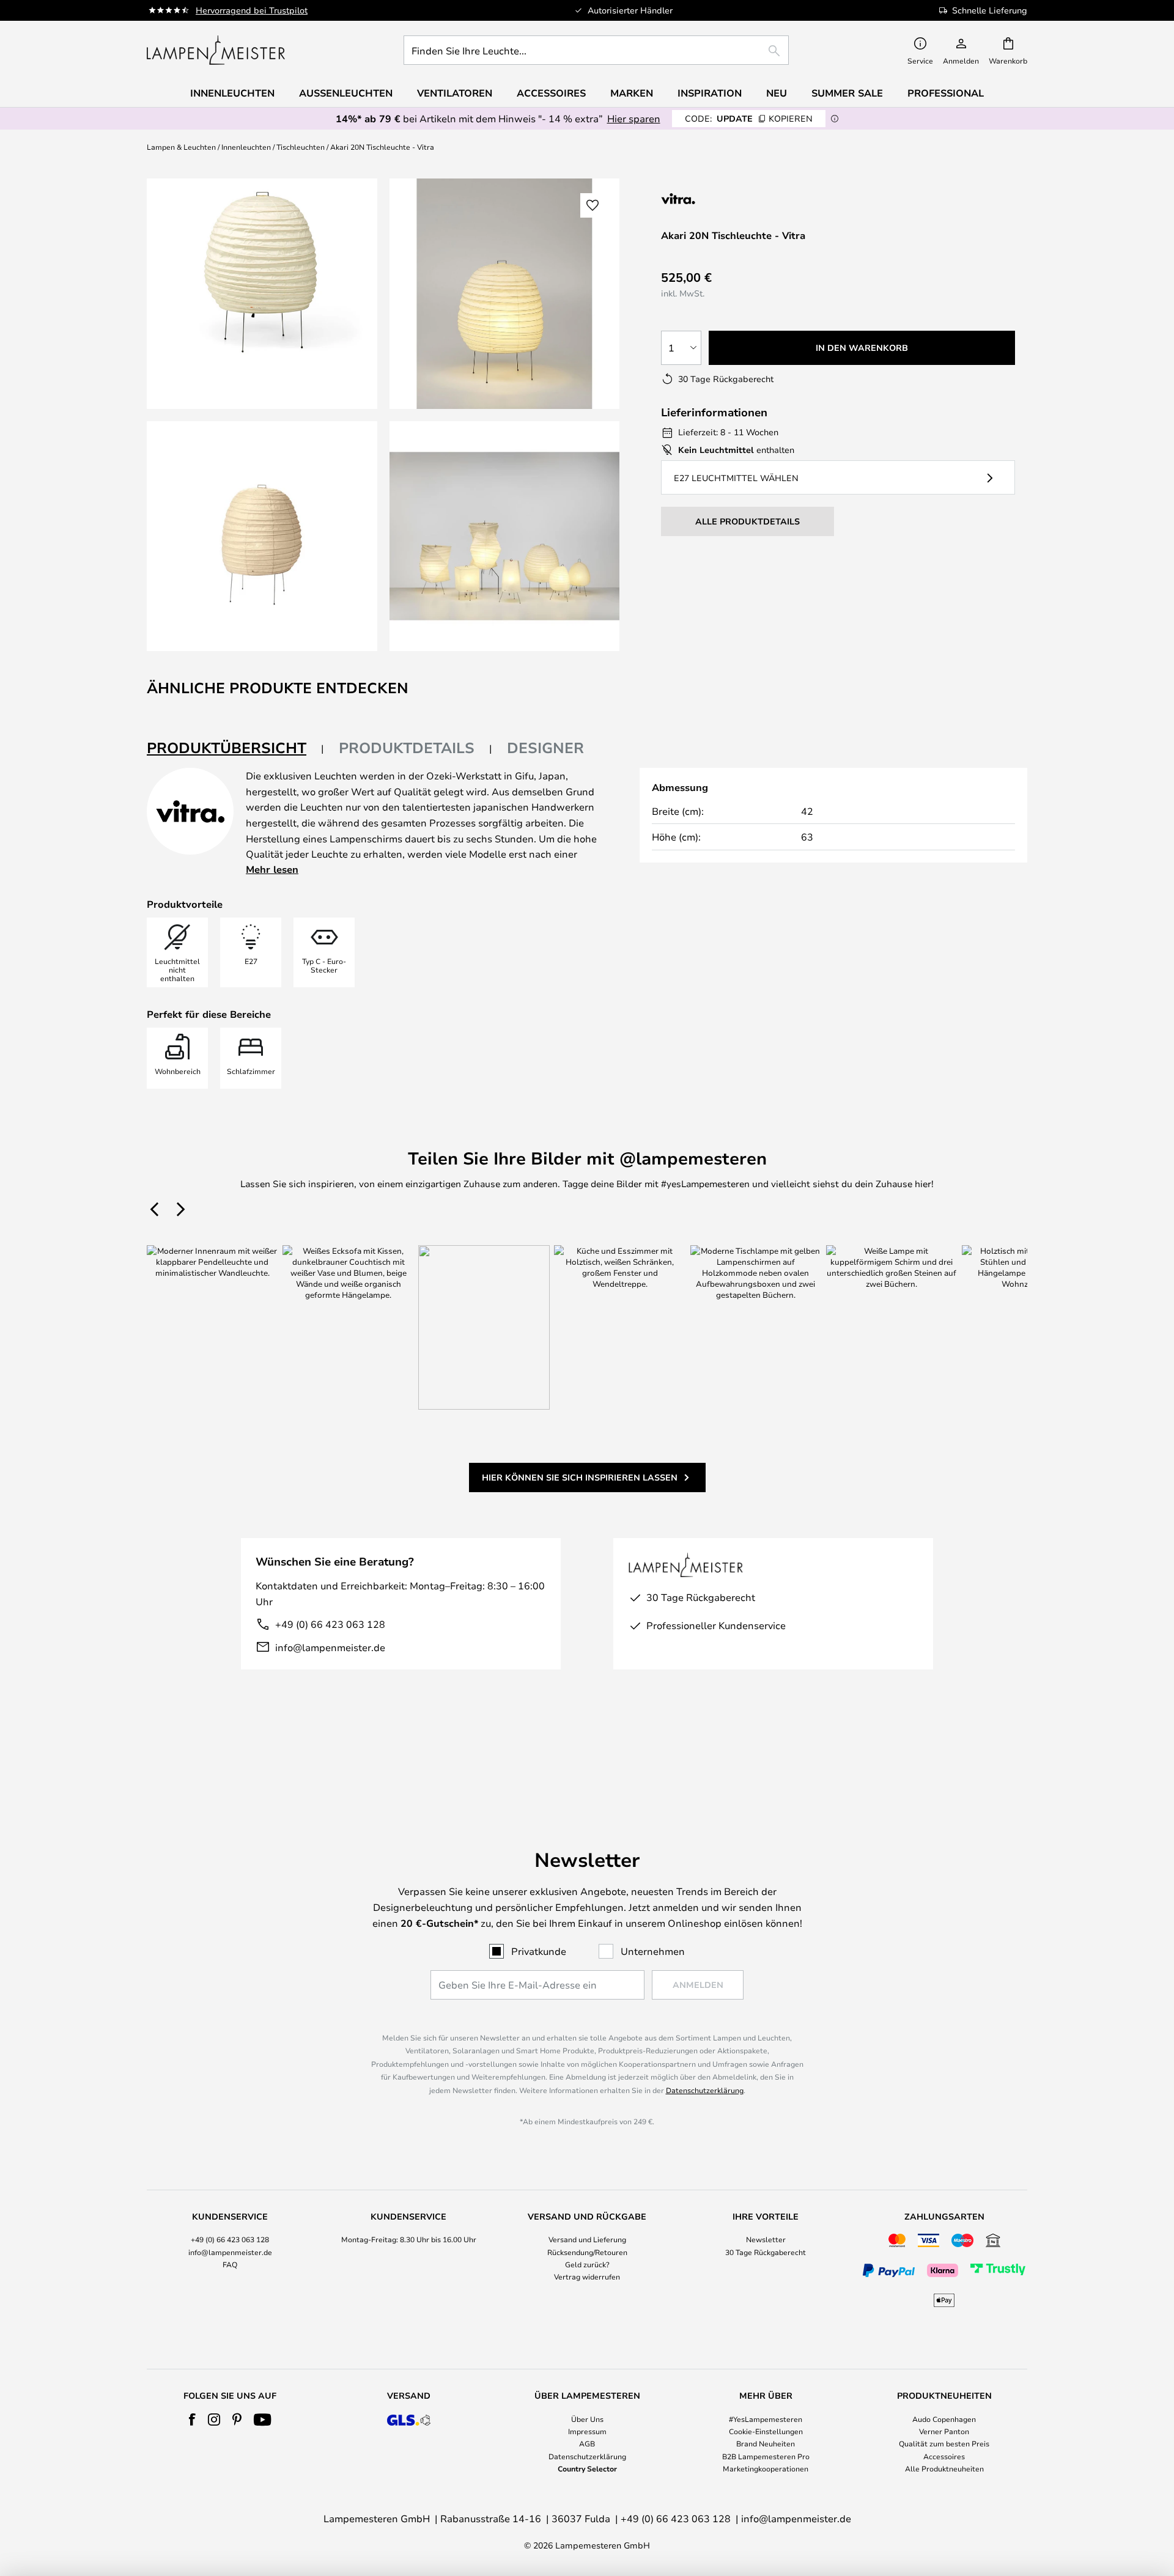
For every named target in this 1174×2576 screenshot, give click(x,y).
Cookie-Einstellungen (766, 2431)
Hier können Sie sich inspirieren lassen (580, 1477)
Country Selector (587, 2468)
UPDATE (749, 118)
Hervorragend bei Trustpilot (252, 10)
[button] (262, 536)
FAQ (230, 2264)
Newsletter (766, 2239)
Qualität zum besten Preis (944, 2443)
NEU (777, 93)
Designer (545, 748)
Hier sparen (634, 118)
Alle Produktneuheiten (944, 2468)
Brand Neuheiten (766, 2443)
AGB (587, 2443)
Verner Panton (944, 2431)
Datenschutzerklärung (705, 2090)
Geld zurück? (587, 2264)
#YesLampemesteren (766, 2419)
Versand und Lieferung (587, 2239)
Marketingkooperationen (766, 2468)
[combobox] (596, 50)
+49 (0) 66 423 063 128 (330, 1624)
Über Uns (587, 2419)
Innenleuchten (246, 147)
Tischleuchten (301, 147)
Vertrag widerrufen (587, 2276)
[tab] (235, 749)
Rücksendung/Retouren (587, 2252)
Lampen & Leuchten (181, 147)
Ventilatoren (455, 93)
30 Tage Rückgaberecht (766, 2252)
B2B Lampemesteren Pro (766, 2456)
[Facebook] (192, 2420)
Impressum (587, 2431)
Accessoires (944, 2456)
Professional (946, 93)
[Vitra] (726, 198)
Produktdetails (407, 748)
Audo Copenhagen (944, 2419)
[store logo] (216, 50)
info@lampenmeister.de (330, 1647)
